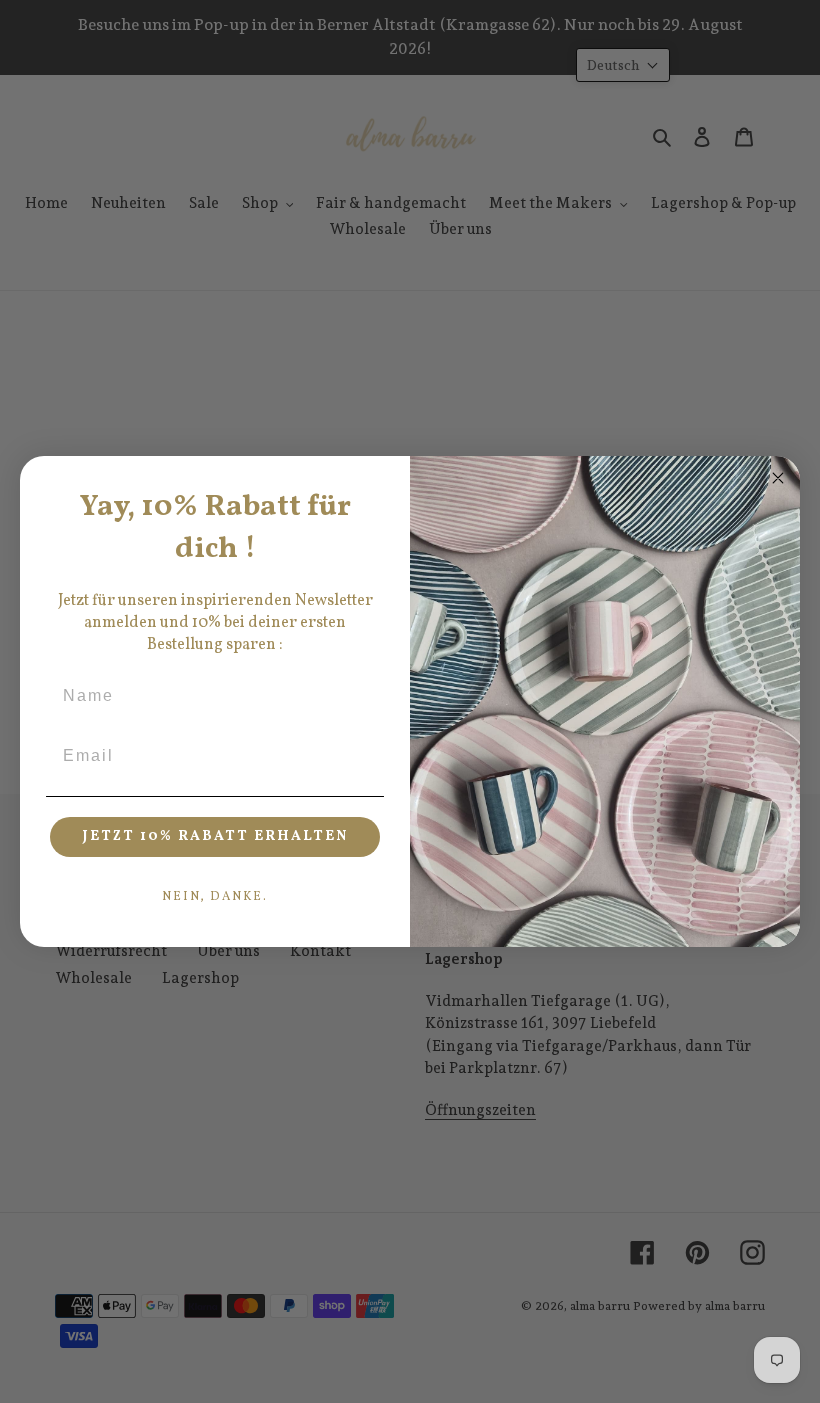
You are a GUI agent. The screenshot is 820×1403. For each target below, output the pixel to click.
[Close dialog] (778, 478)
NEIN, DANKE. (215, 897)
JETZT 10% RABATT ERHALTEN (215, 836)
